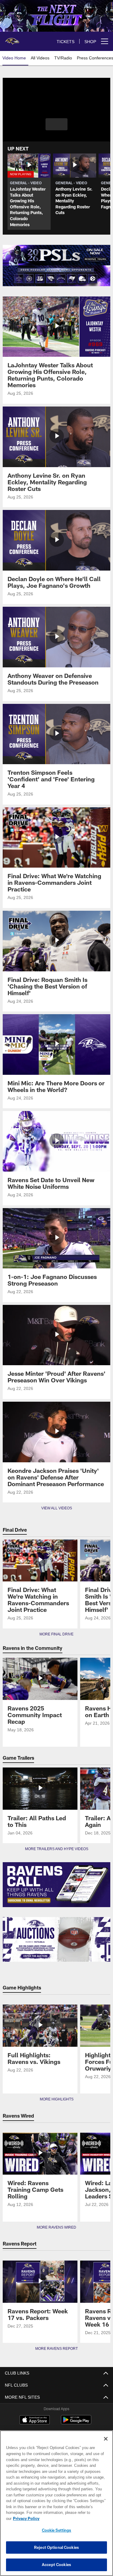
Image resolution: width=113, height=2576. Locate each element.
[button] (56, 124)
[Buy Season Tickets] (56, 255)
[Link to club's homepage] (12, 39)
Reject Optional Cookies (56, 2547)
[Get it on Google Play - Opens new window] (76, 2423)
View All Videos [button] (57, 1508)
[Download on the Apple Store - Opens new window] (35, 2420)
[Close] (106, 2445)
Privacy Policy (73, 2518)
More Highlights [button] (56, 2099)
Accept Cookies (56, 2565)
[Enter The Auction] (56, 1940)
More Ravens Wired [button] (57, 2227)
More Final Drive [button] (57, 1634)
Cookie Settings (57, 2530)
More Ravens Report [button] (57, 2349)
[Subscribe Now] (56, 1885)
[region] (56, 2506)
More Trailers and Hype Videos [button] (56, 1849)
